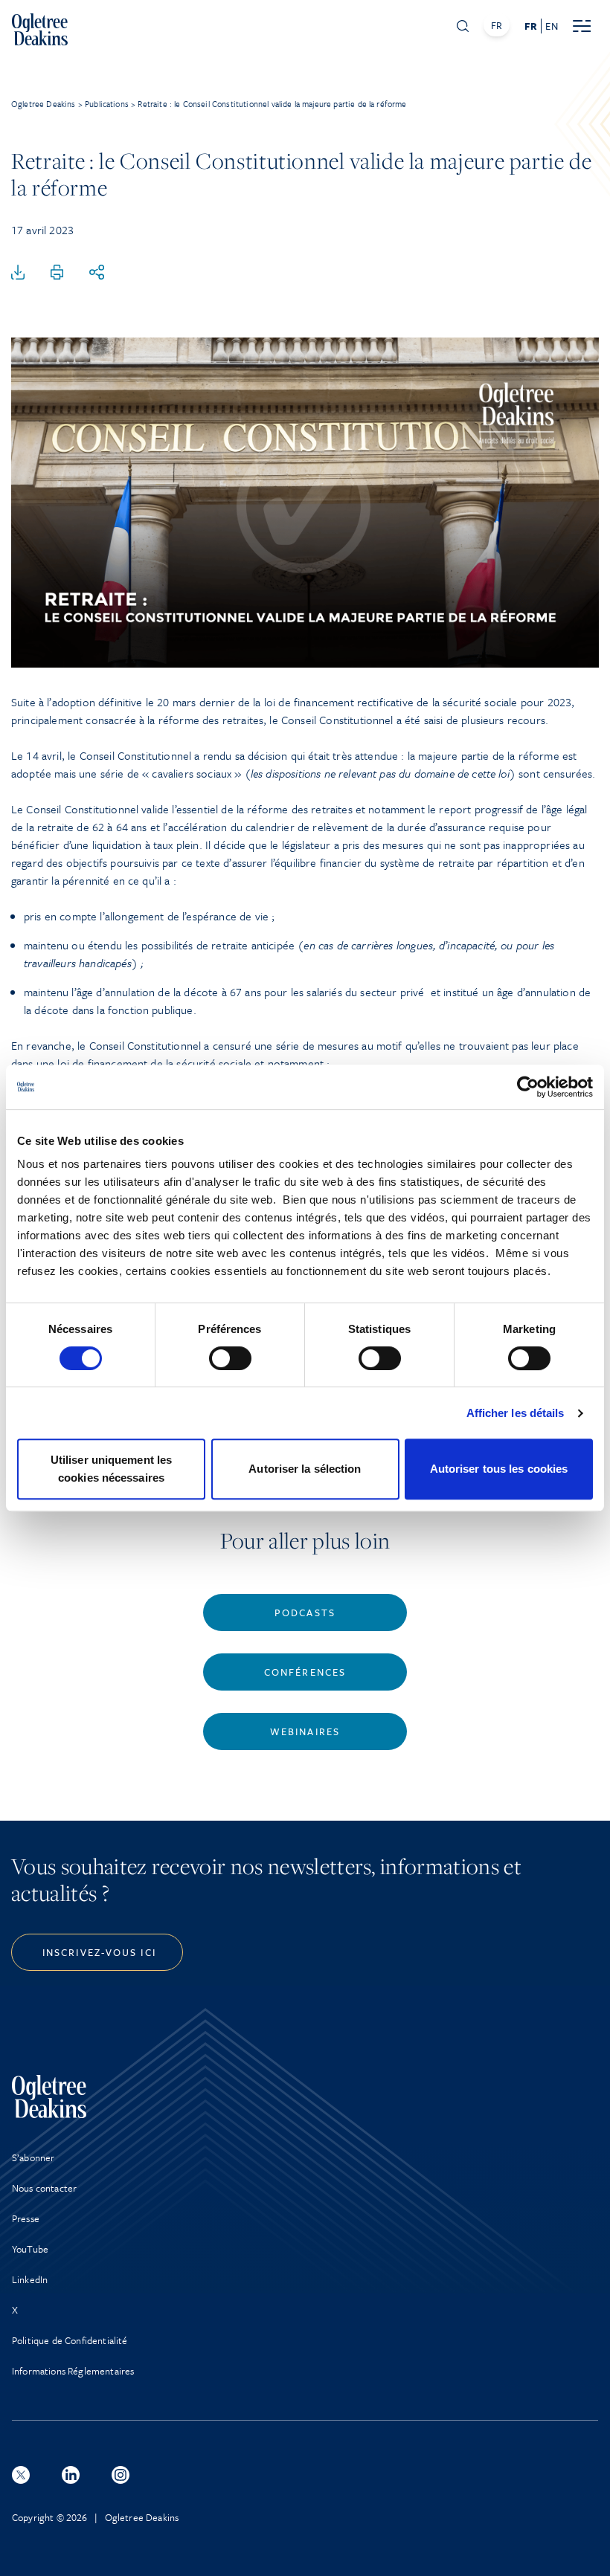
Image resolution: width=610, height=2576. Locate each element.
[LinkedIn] (71, 2475)
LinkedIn (30, 2279)
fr (531, 26)
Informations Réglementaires (73, 2371)
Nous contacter (44, 2188)
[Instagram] (121, 2475)
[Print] (57, 273)
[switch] (230, 1358)
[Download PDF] (18, 273)
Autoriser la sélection (305, 1469)
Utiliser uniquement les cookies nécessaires (111, 1469)
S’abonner (33, 2157)
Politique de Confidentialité (70, 2340)
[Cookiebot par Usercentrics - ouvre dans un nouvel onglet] (528, 1087)
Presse (26, 2218)
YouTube (30, 2249)
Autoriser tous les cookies (499, 1469)
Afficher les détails (516, 1413)
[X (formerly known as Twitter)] (21, 2475)
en (551, 26)
